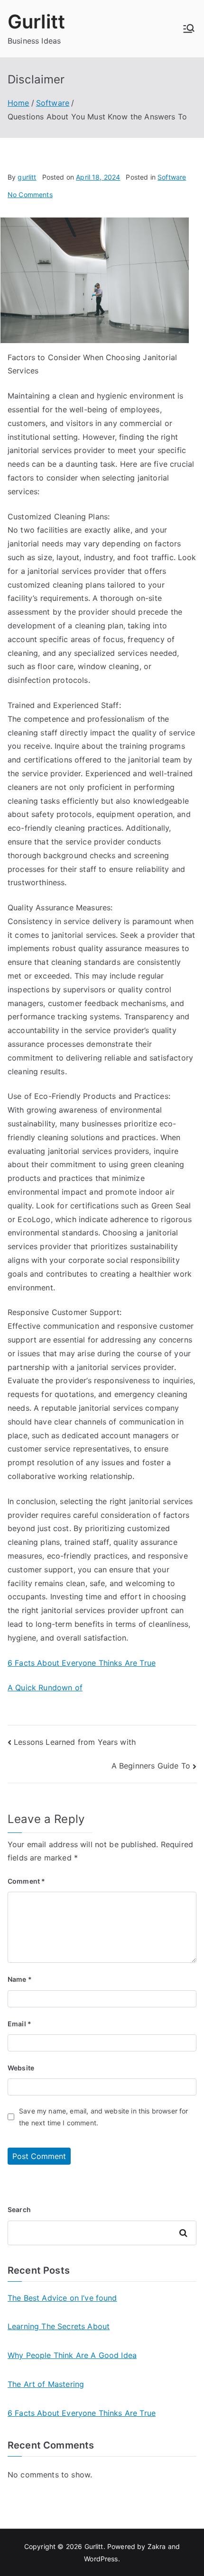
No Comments (30, 195)
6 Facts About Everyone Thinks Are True (82, 1663)
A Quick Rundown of (45, 1687)
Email (19, 2024)
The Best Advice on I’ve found (62, 2298)
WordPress (101, 2559)
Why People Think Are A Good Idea (72, 2355)
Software (172, 177)
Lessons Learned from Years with (75, 1742)
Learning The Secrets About (59, 2326)
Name (20, 1979)
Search (19, 2209)
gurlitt (27, 177)
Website (21, 2068)
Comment (26, 1881)
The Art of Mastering (46, 2384)
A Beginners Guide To (151, 1766)
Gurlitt (36, 22)
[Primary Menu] (189, 28)
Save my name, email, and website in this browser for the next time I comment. (103, 2117)
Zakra (157, 2546)
